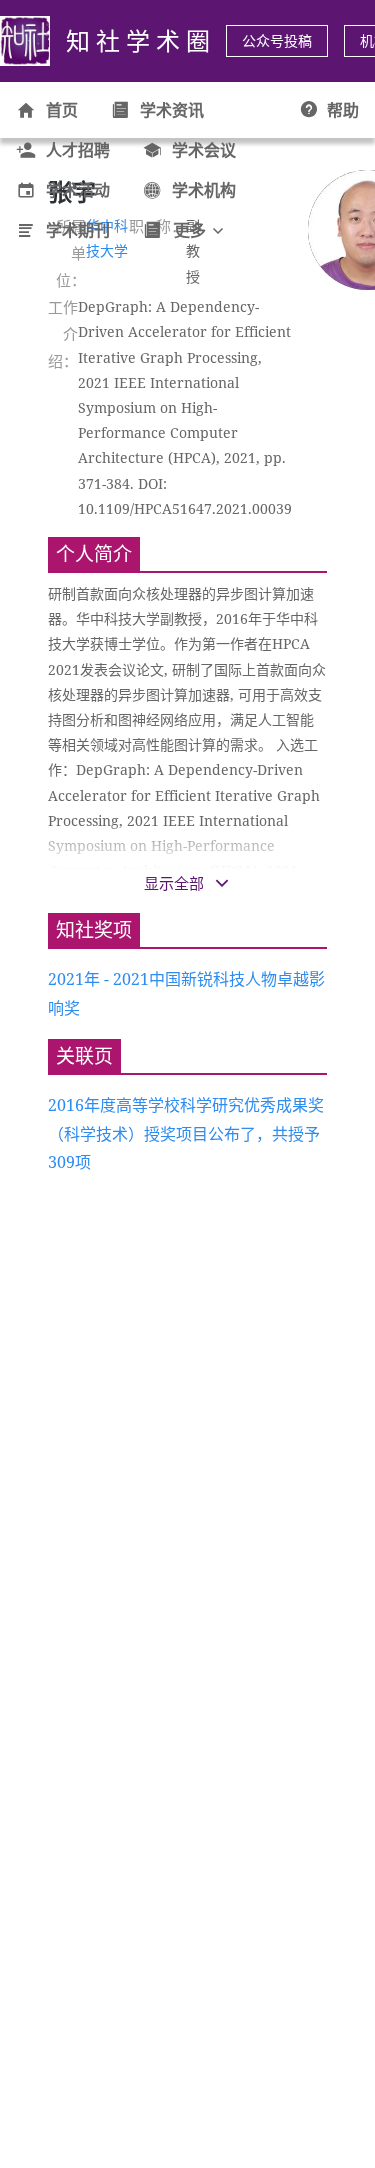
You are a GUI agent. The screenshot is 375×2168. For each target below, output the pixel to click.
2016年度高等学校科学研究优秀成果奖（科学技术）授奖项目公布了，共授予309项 (186, 1134)
